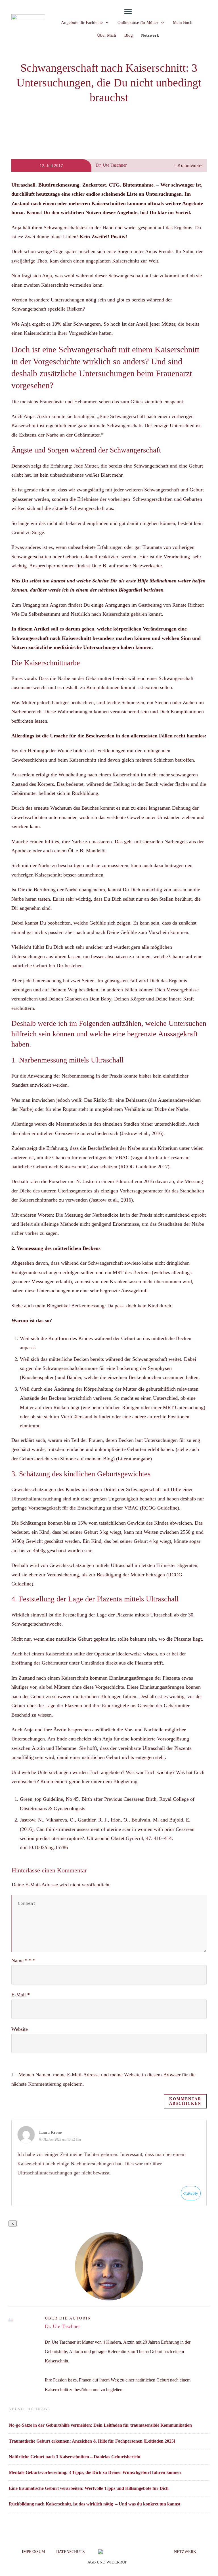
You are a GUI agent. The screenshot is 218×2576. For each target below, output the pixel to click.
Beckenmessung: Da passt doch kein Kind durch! (123, 1306)
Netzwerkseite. (148, 566)
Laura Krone (50, 2132)
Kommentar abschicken (185, 2101)
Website (20, 2029)
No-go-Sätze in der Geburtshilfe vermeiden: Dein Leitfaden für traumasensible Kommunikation (100, 2425)
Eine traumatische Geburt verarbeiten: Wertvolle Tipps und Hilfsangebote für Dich (89, 2488)
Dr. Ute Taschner (62, 2326)
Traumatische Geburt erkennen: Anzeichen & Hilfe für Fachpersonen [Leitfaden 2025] (92, 2441)
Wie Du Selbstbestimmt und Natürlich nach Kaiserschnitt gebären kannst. (89, 614)
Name (23, 1961)
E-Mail (21, 1995)
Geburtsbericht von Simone (48, 1459)
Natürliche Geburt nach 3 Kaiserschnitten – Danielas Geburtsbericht (75, 2457)
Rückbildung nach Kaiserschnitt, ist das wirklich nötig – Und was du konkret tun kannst (95, 2504)
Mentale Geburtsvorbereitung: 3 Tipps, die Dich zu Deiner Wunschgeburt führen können (95, 2472)
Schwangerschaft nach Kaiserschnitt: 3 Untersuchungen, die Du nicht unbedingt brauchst (109, 83)
